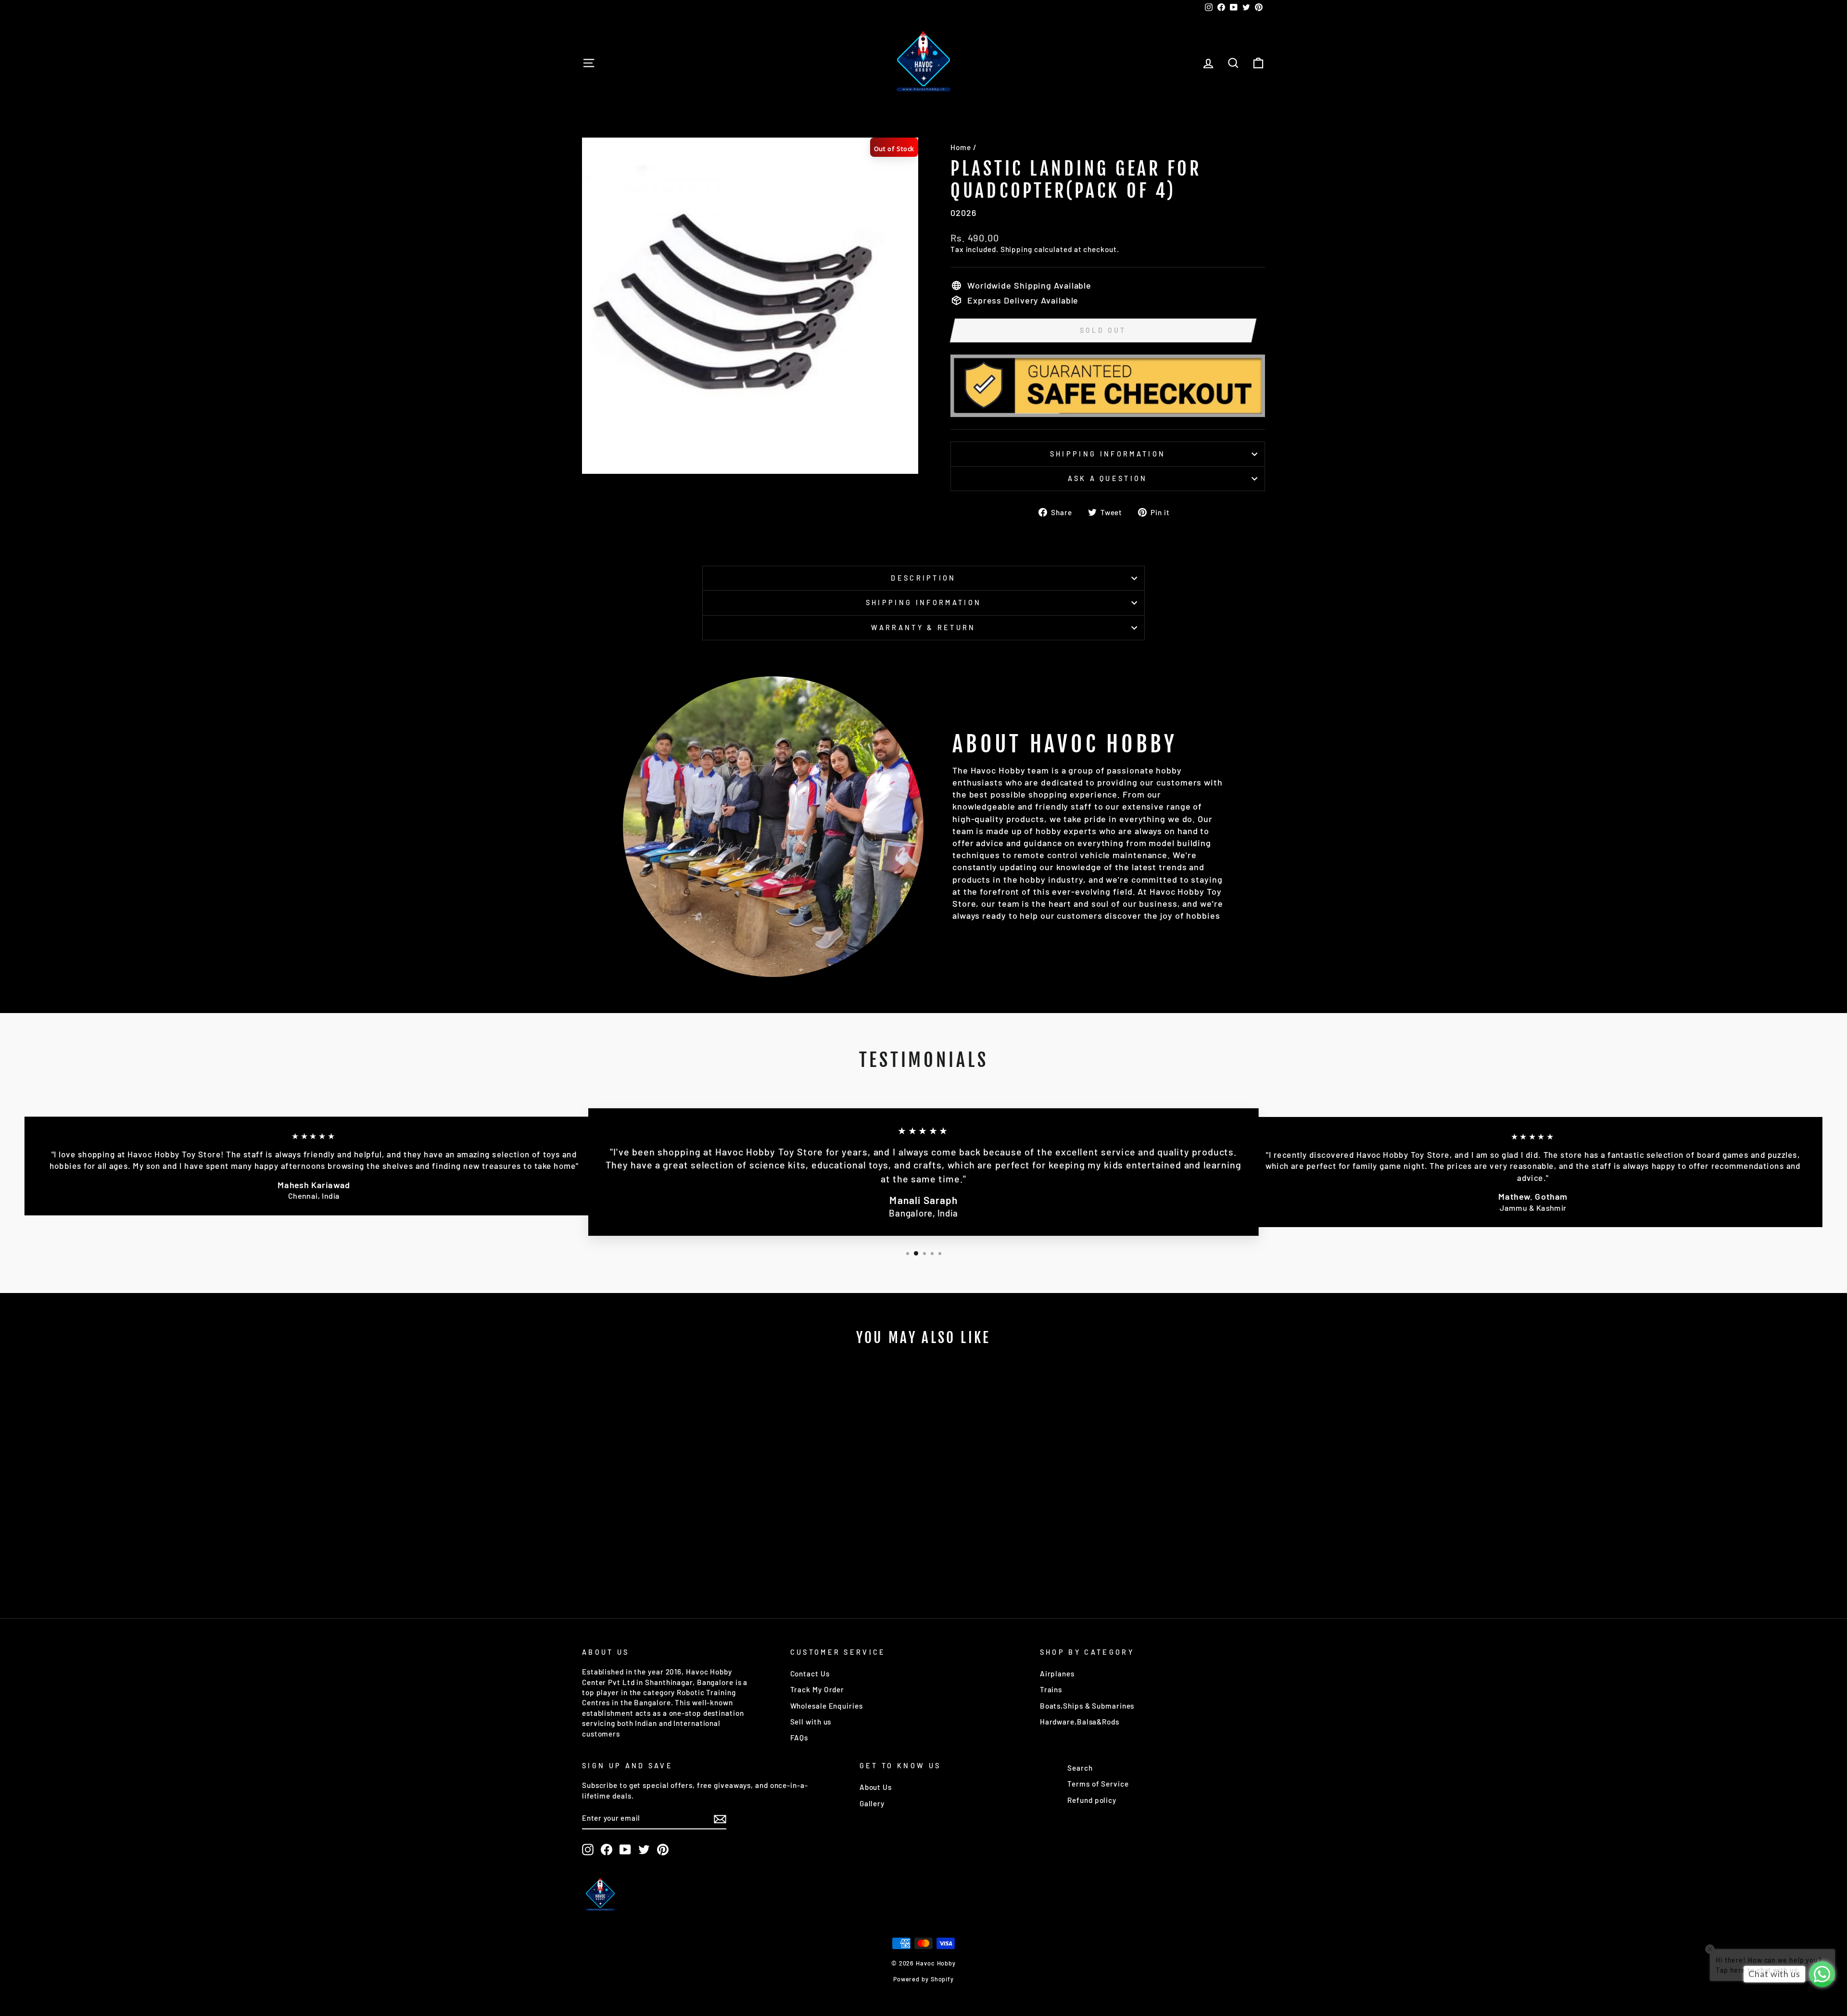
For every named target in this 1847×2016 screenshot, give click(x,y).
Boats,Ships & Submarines (1087, 1706)
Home (961, 147)
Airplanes (1057, 1674)
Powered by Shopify (923, 1979)
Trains (1051, 1689)
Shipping (1016, 249)
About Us (876, 1787)
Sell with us (811, 1722)
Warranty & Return (923, 628)
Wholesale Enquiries (827, 1706)
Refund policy (1092, 1800)
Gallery (872, 1803)
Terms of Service (1098, 1784)
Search (1080, 1768)
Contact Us (810, 1674)
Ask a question (1107, 478)
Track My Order (817, 1689)
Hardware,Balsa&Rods (1080, 1722)
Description (923, 578)
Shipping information (1108, 454)
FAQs (799, 1737)
